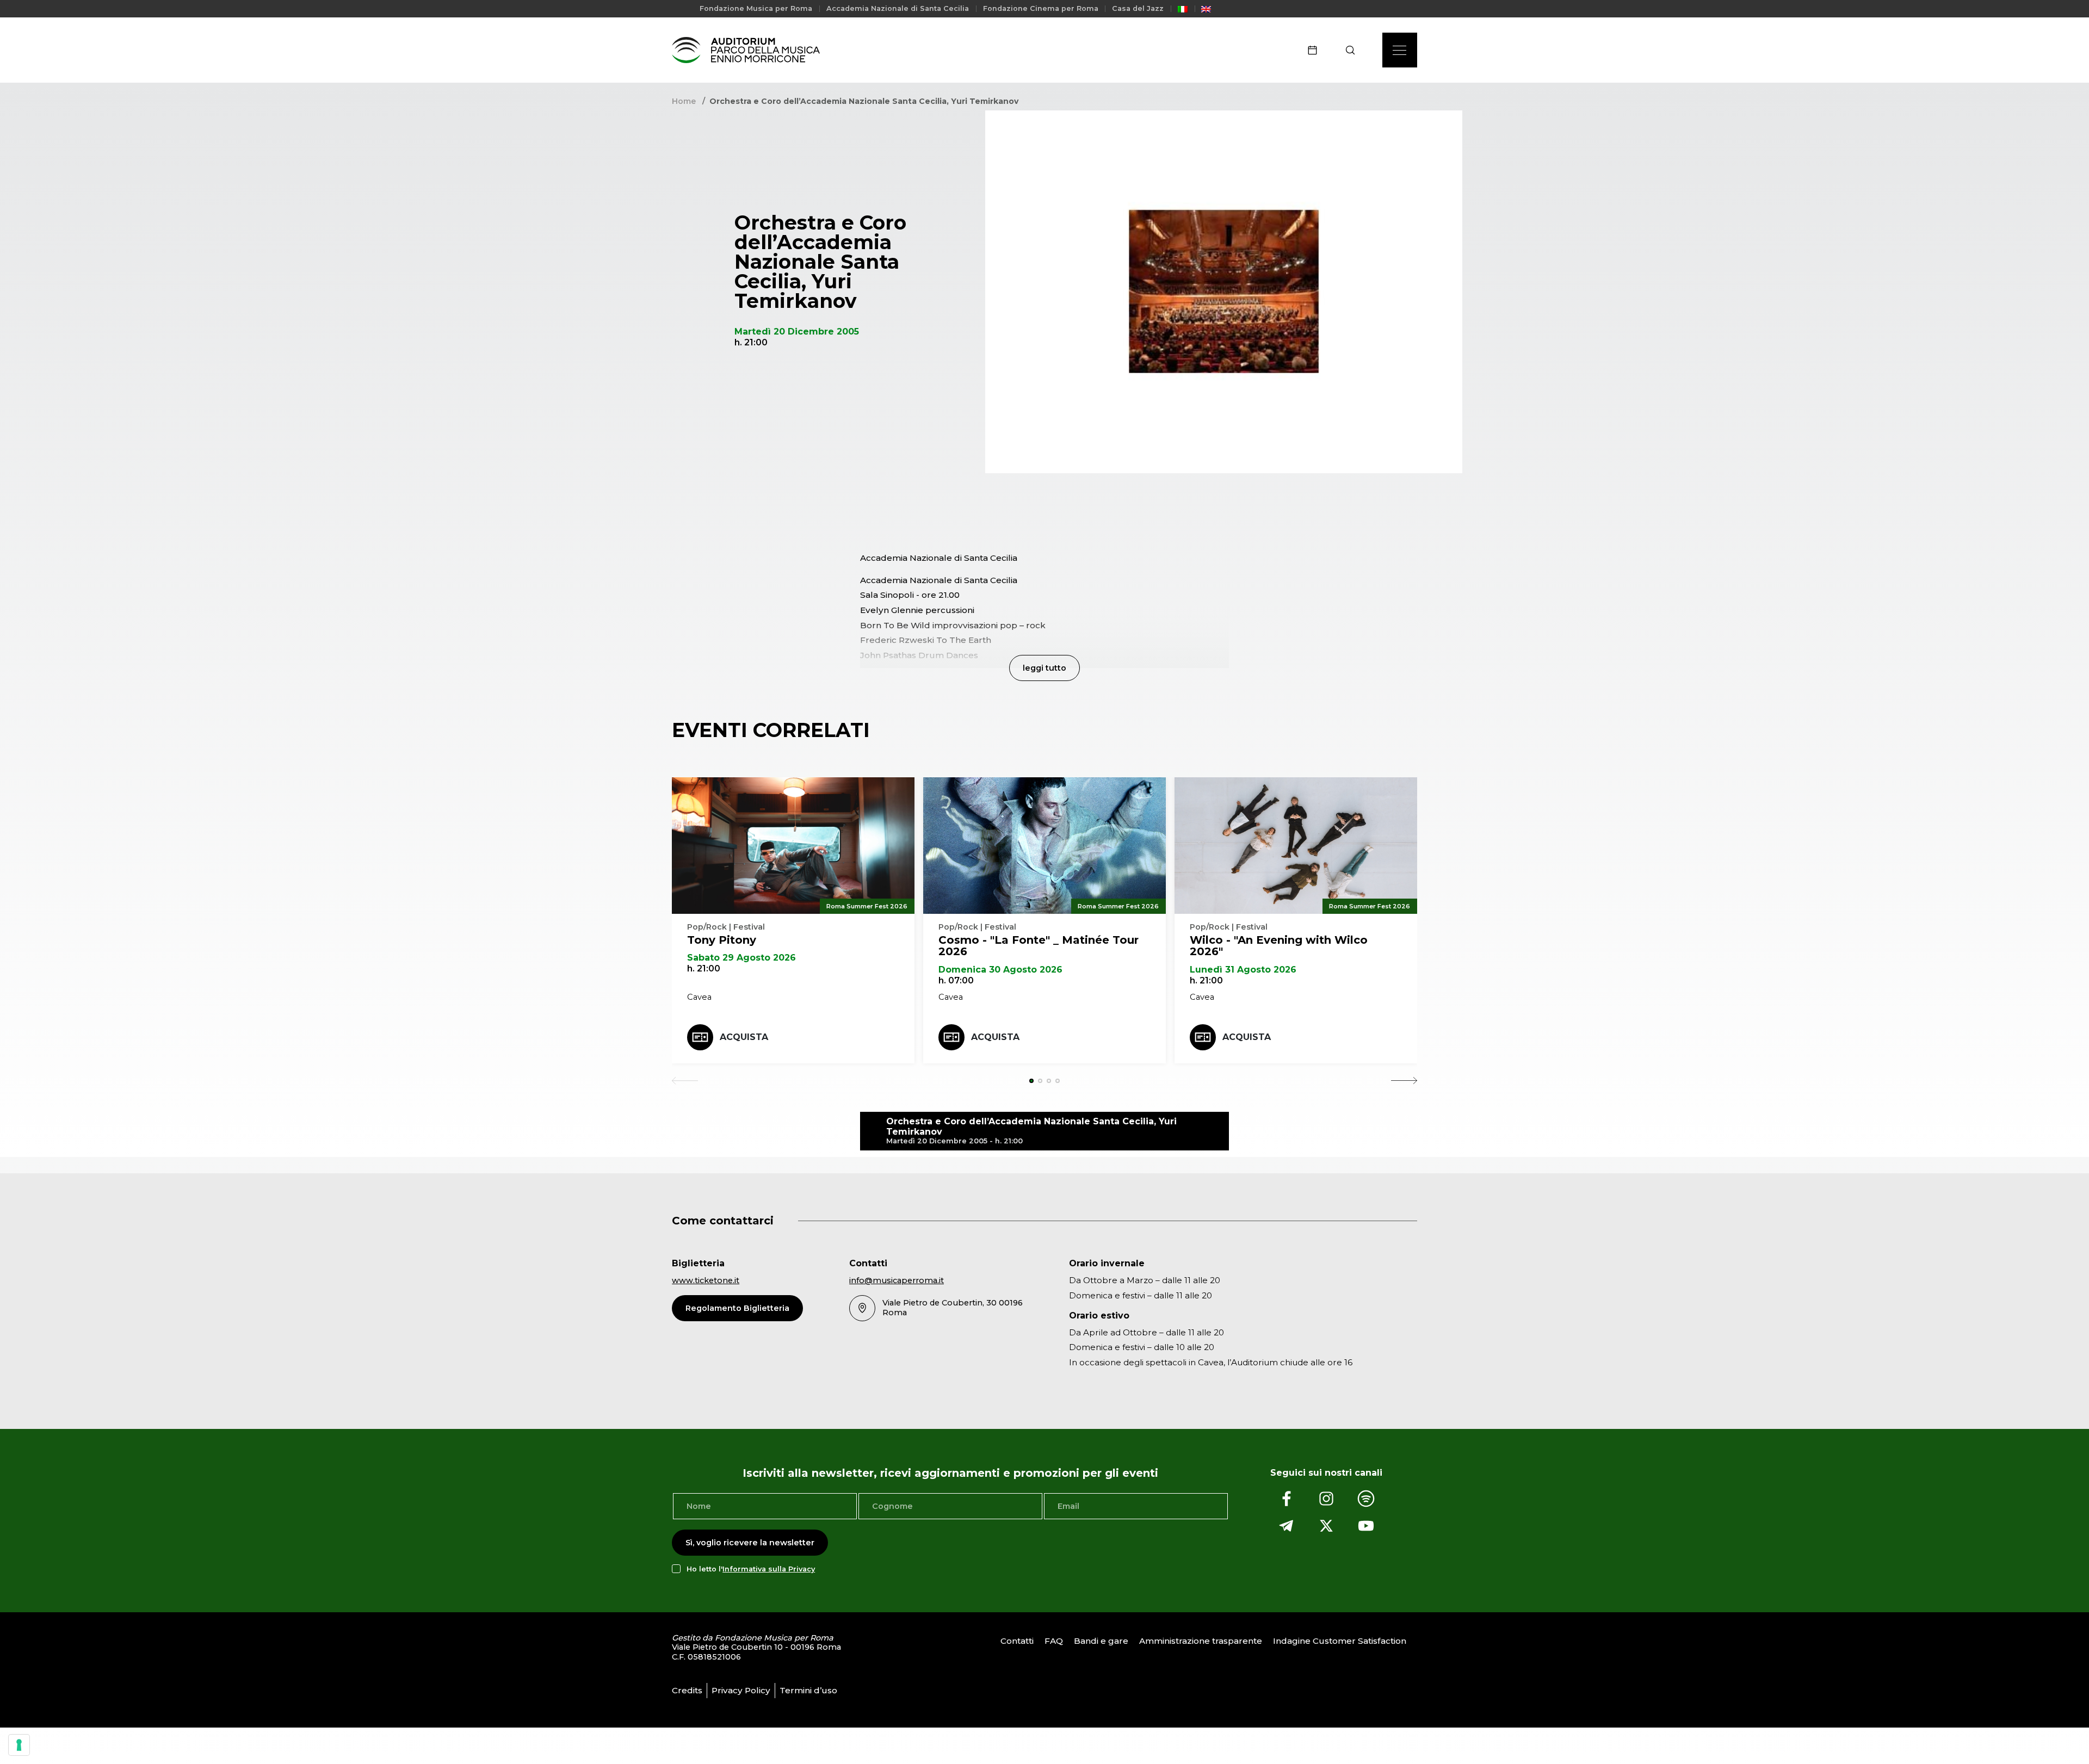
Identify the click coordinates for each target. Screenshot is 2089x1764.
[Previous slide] (685, 1081)
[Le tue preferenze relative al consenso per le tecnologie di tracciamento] (19, 1745)
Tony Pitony (722, 940)
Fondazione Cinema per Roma (1041, 8)
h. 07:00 (956, 980)
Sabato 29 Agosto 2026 (741, 958)
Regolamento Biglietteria (737, 1308)
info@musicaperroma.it (897, 1280)
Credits (687, 1690)
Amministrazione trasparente (1201, 1641)
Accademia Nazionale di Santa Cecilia (898, 8)
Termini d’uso (808, 1690)
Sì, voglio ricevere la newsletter (750, 1543)
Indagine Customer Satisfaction (1340, 1641)
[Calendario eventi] (1316, 50)
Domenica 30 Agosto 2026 (1000, 970)
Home (684, 101)
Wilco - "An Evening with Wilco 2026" (1279, 946)
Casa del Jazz (1138, 8)
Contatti (1017, 1641)
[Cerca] (1354, 50)
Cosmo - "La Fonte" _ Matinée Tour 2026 (1039, 946)
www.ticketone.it (706, 1280)
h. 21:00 (704, 968)
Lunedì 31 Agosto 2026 (1243, 970)
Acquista (744, 1037)
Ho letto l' (751, 1569)
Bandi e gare (1101, 1641)
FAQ (1054, 1641)
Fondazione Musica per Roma (756, 8)
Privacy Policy (741, 1690)
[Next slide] (1404, 1081)
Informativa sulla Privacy (769, 1569)
